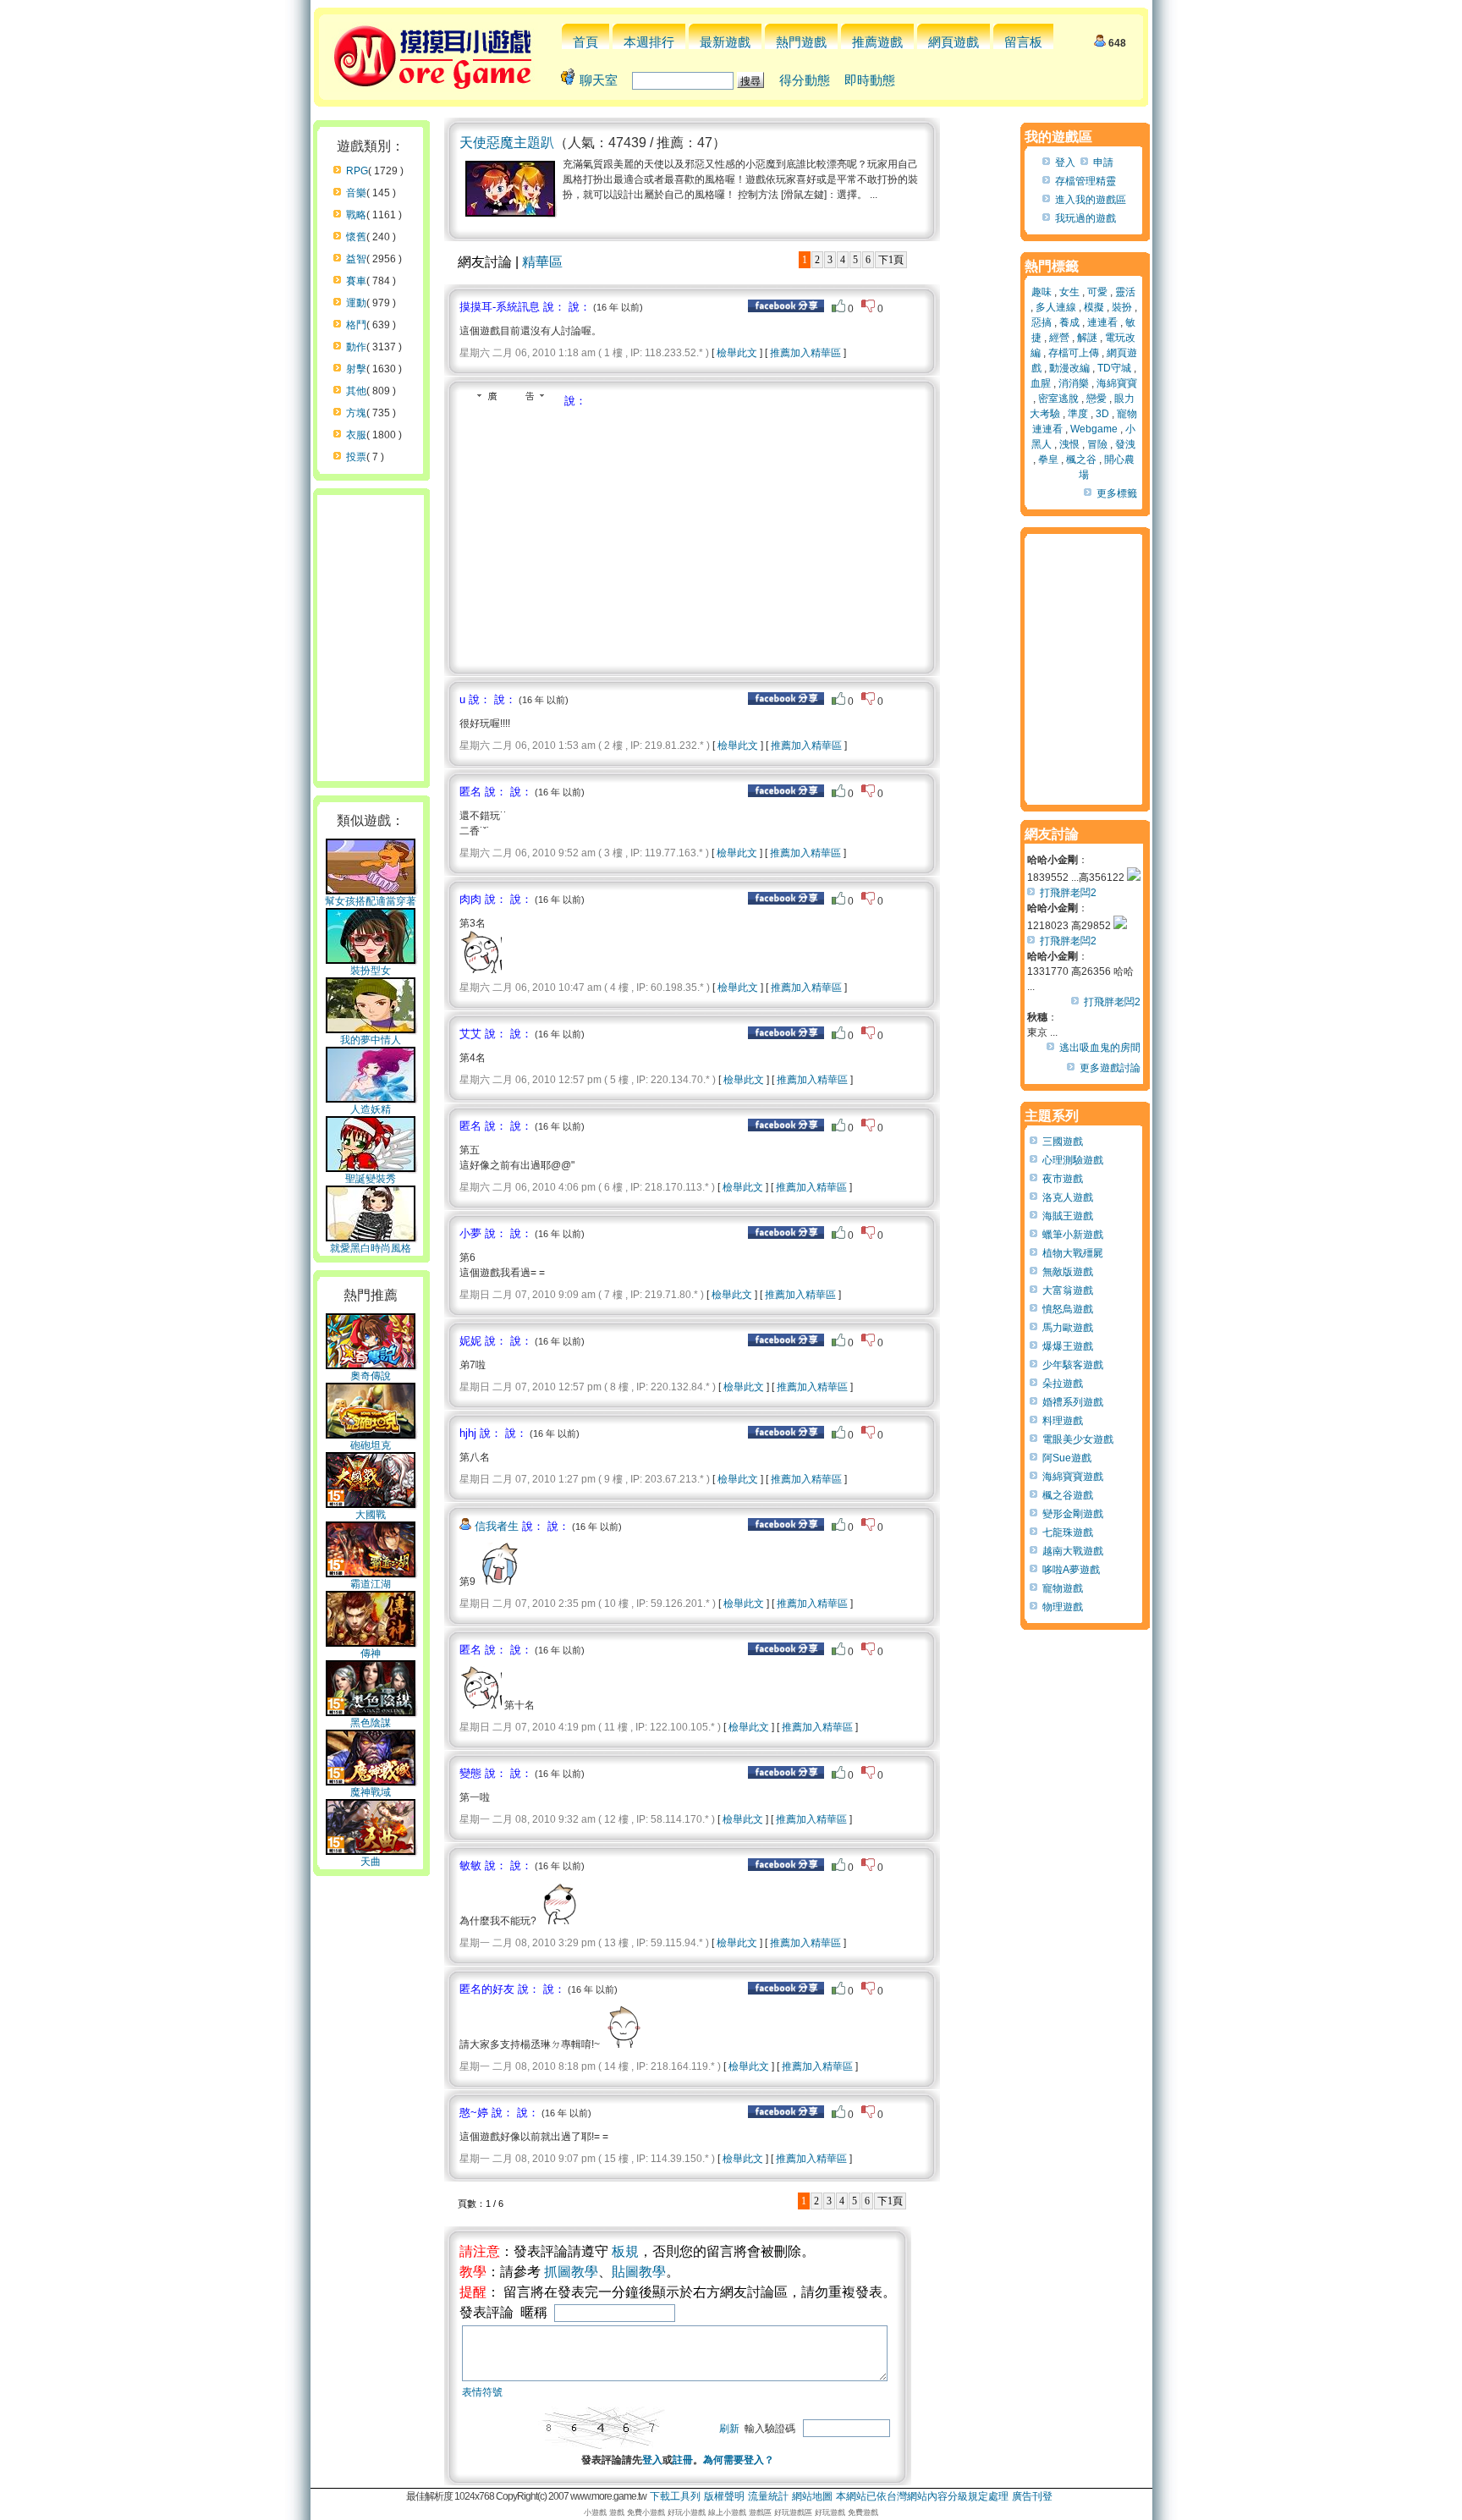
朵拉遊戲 (1063, 1384)
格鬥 (356, 325)
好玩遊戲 (830, 2512)
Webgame (1094, 429)
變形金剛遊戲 (1073, 1514)
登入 (652, 2460)
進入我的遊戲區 (1091, 200)
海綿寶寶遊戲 (1073, 1477)
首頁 (585, 42)
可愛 (1097, 292)
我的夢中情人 (371, 1040)
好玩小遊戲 (687, 2512)
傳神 (371, 1653)
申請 (1103, 162)
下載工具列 (675, 2496)
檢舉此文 (737, 353)
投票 (356, 457)
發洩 (1125, 444)
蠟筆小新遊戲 (1073, 1235)
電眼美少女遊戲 (1078, 1439)
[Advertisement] (602, 536)
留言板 (1023, 42)
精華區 (542, 262)
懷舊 (356, 237)
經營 (1059, 338)
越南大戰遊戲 (1073, 1551)
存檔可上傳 (1074, 353)
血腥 (1041, 383)
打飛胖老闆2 (1068, 893)
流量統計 (768, 2496)
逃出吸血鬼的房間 (1100, 1048)
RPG (357, 171)
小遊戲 (595, 2512)
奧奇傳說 (371, 1376)
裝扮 (1122, 307)
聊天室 (599, 80)
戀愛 (1096, 399)
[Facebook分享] (786, 309)
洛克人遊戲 (1068, 1197)
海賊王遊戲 (1068, 1216)
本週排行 (649, 42)
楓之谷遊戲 (1068, 1495)
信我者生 (497, 1526)
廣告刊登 (1032, 2496)
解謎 (1087, 338)
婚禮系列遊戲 (1073, 1402)
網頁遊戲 (954, 42)
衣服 (356, 435)
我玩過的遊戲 (1086, 218)
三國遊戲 (1063, 1142)
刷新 (729, 2429)
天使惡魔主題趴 (507, 143)
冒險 (1097, 444)
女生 (1069, 292)
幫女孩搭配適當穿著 (371, 901)
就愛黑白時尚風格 (371, 1248)
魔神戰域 (371, 1792)
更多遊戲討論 (1110, 1068)
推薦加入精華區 (805, 353)
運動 (356, 303)
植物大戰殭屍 (1073, 1253)
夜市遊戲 (1063, 1179)
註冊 (683, 2460)
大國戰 (371, 1515)
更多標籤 (1117, 493)
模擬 (1094, 307)
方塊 (356, 413)
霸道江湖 (371, 1584)
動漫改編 (1069, 368)
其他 (356, 391)
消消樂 (1074, 383)
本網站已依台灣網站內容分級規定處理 (922, 2496)
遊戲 (617, 2512)
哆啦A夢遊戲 (1071, 1570)
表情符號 (482, 2392)
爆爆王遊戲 (1068, 1346)
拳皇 (1048, 459)
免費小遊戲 (646, 2512)
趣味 (1042, 292)
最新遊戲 (725, 42)
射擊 (356, 369)
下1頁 (891, 260)
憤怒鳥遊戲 (1068, 1309)
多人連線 (1056, 307)
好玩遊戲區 (793, 2512)
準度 (1078, 414)
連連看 (1102, 322)
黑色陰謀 (371, 1723)
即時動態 (870, 80)
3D (1102, 414)
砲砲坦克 (371, 1445)
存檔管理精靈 (1086, 181)
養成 (1069, 322)
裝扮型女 (371, 971)
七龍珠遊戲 (1068, 1532)
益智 (356, 259)
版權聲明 (724, 2496)
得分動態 (805, 80)
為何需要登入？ (739, 2460)
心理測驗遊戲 (1073, 1160)
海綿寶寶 (1117, 383)
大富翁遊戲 (1068, 1290)
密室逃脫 (1058, 399)
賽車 (356, 281)
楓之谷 (1081, 459)
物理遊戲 (1063, 1607)
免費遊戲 (863, 2512)
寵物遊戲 (1063, 1588)
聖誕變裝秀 (371, 1179)
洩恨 (1069, 444)
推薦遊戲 (877, 42)
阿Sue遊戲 (1067, 1458)
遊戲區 (760, 2512)
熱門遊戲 (801, 42)
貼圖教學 (639, 2272)
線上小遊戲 (727, 2512)
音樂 (356, 193)
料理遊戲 (1063, 1421)
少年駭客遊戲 (1073, 1365)
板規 (625, 2251)
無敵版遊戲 (1068, 1272)
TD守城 (1114, 368)
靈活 (1125, 292)
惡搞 (1042, 322)
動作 (356, 347)
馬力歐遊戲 (1068, 1328)
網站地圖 (812, 2496)
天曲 (371, 1862)
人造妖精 (371, 1109)
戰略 (356, 215)
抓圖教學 (571, 2272)
